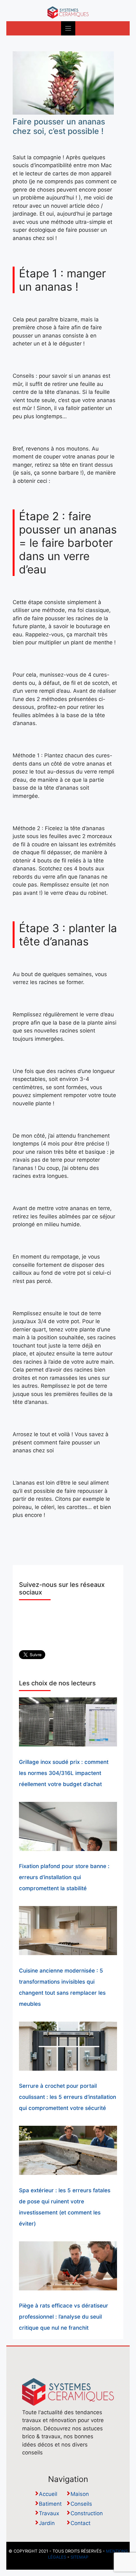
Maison (80, 2494)
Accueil (48, 2494)
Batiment (50, 2504)
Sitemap (79, 2557)
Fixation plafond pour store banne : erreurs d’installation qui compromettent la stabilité (64, 1877)
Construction (87, 2513)
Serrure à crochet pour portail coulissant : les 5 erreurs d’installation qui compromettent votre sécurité (68, 2097)
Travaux (49, 2513)
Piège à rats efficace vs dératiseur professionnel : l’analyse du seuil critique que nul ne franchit (64, 2317)
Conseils (81, 2504)
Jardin (47, 2523)
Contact (80, 2523)
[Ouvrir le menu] (68, 28)
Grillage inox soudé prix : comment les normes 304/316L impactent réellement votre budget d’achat (64, 1773)
